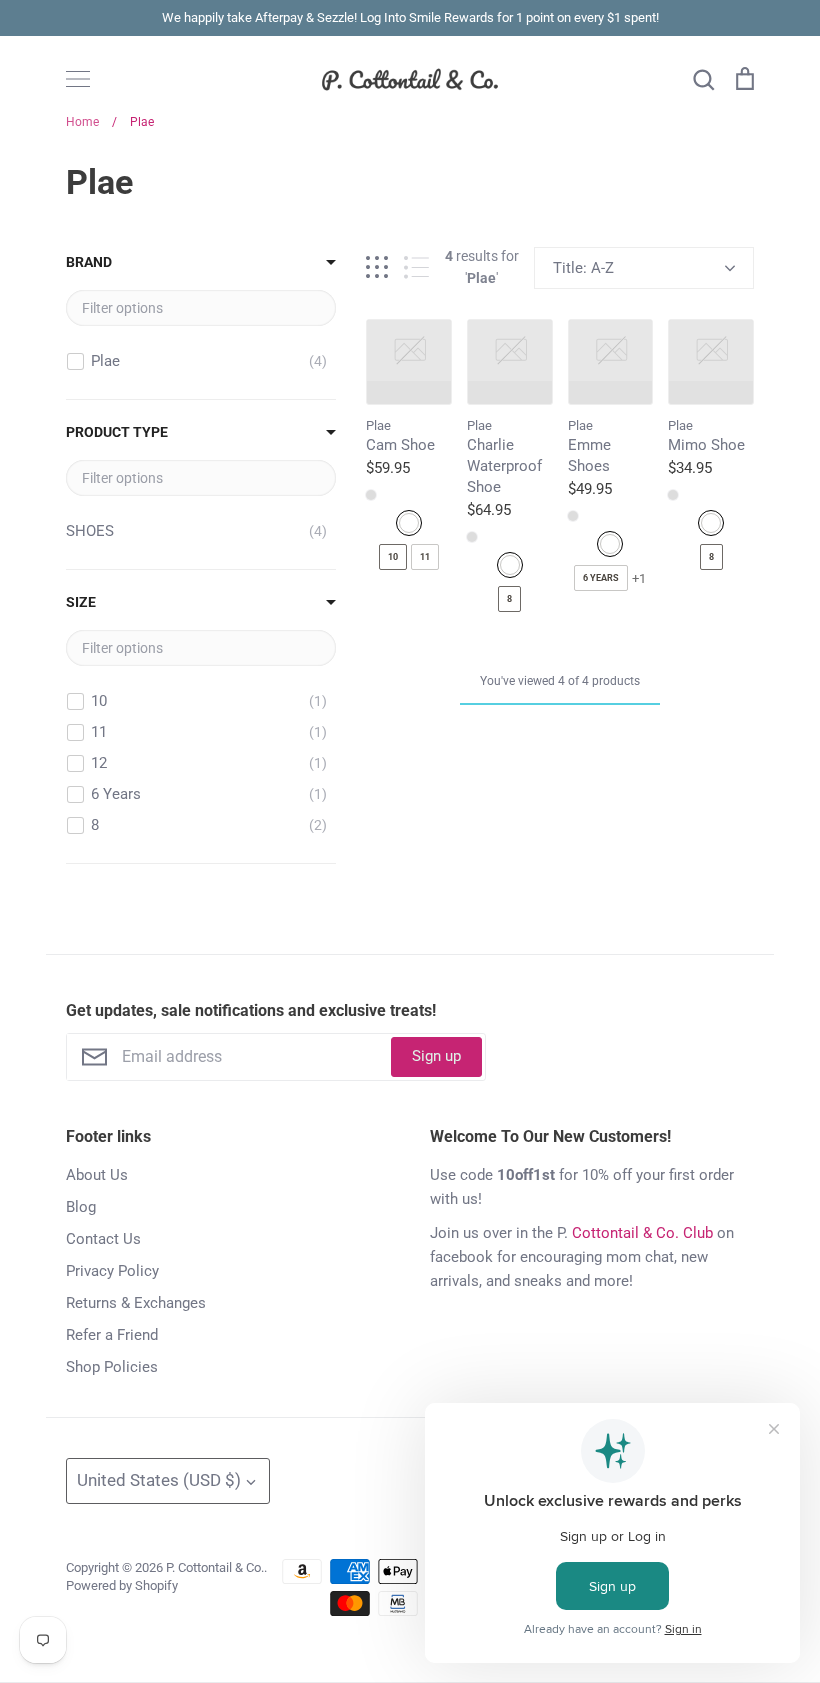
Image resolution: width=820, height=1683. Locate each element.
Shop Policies (112, 1367)
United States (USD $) (159, 1480)
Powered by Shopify (122, 1585)
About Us (97, 1175)
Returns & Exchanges (136, 1303)
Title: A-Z (583, 268)
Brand (89, 262)
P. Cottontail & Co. (215, 1567)
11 (425, 557)
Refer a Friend (112, 1335)
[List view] (416, 267)
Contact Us (103, 1239)
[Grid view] (377, 267)
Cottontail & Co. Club (642, 1233)
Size (81, 602)
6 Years (601, 578)
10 (393, 557)
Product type (117, 432)
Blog (81, 1207)
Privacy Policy (112, 1271)
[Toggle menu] (78, 79)
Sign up (436, 1056)
